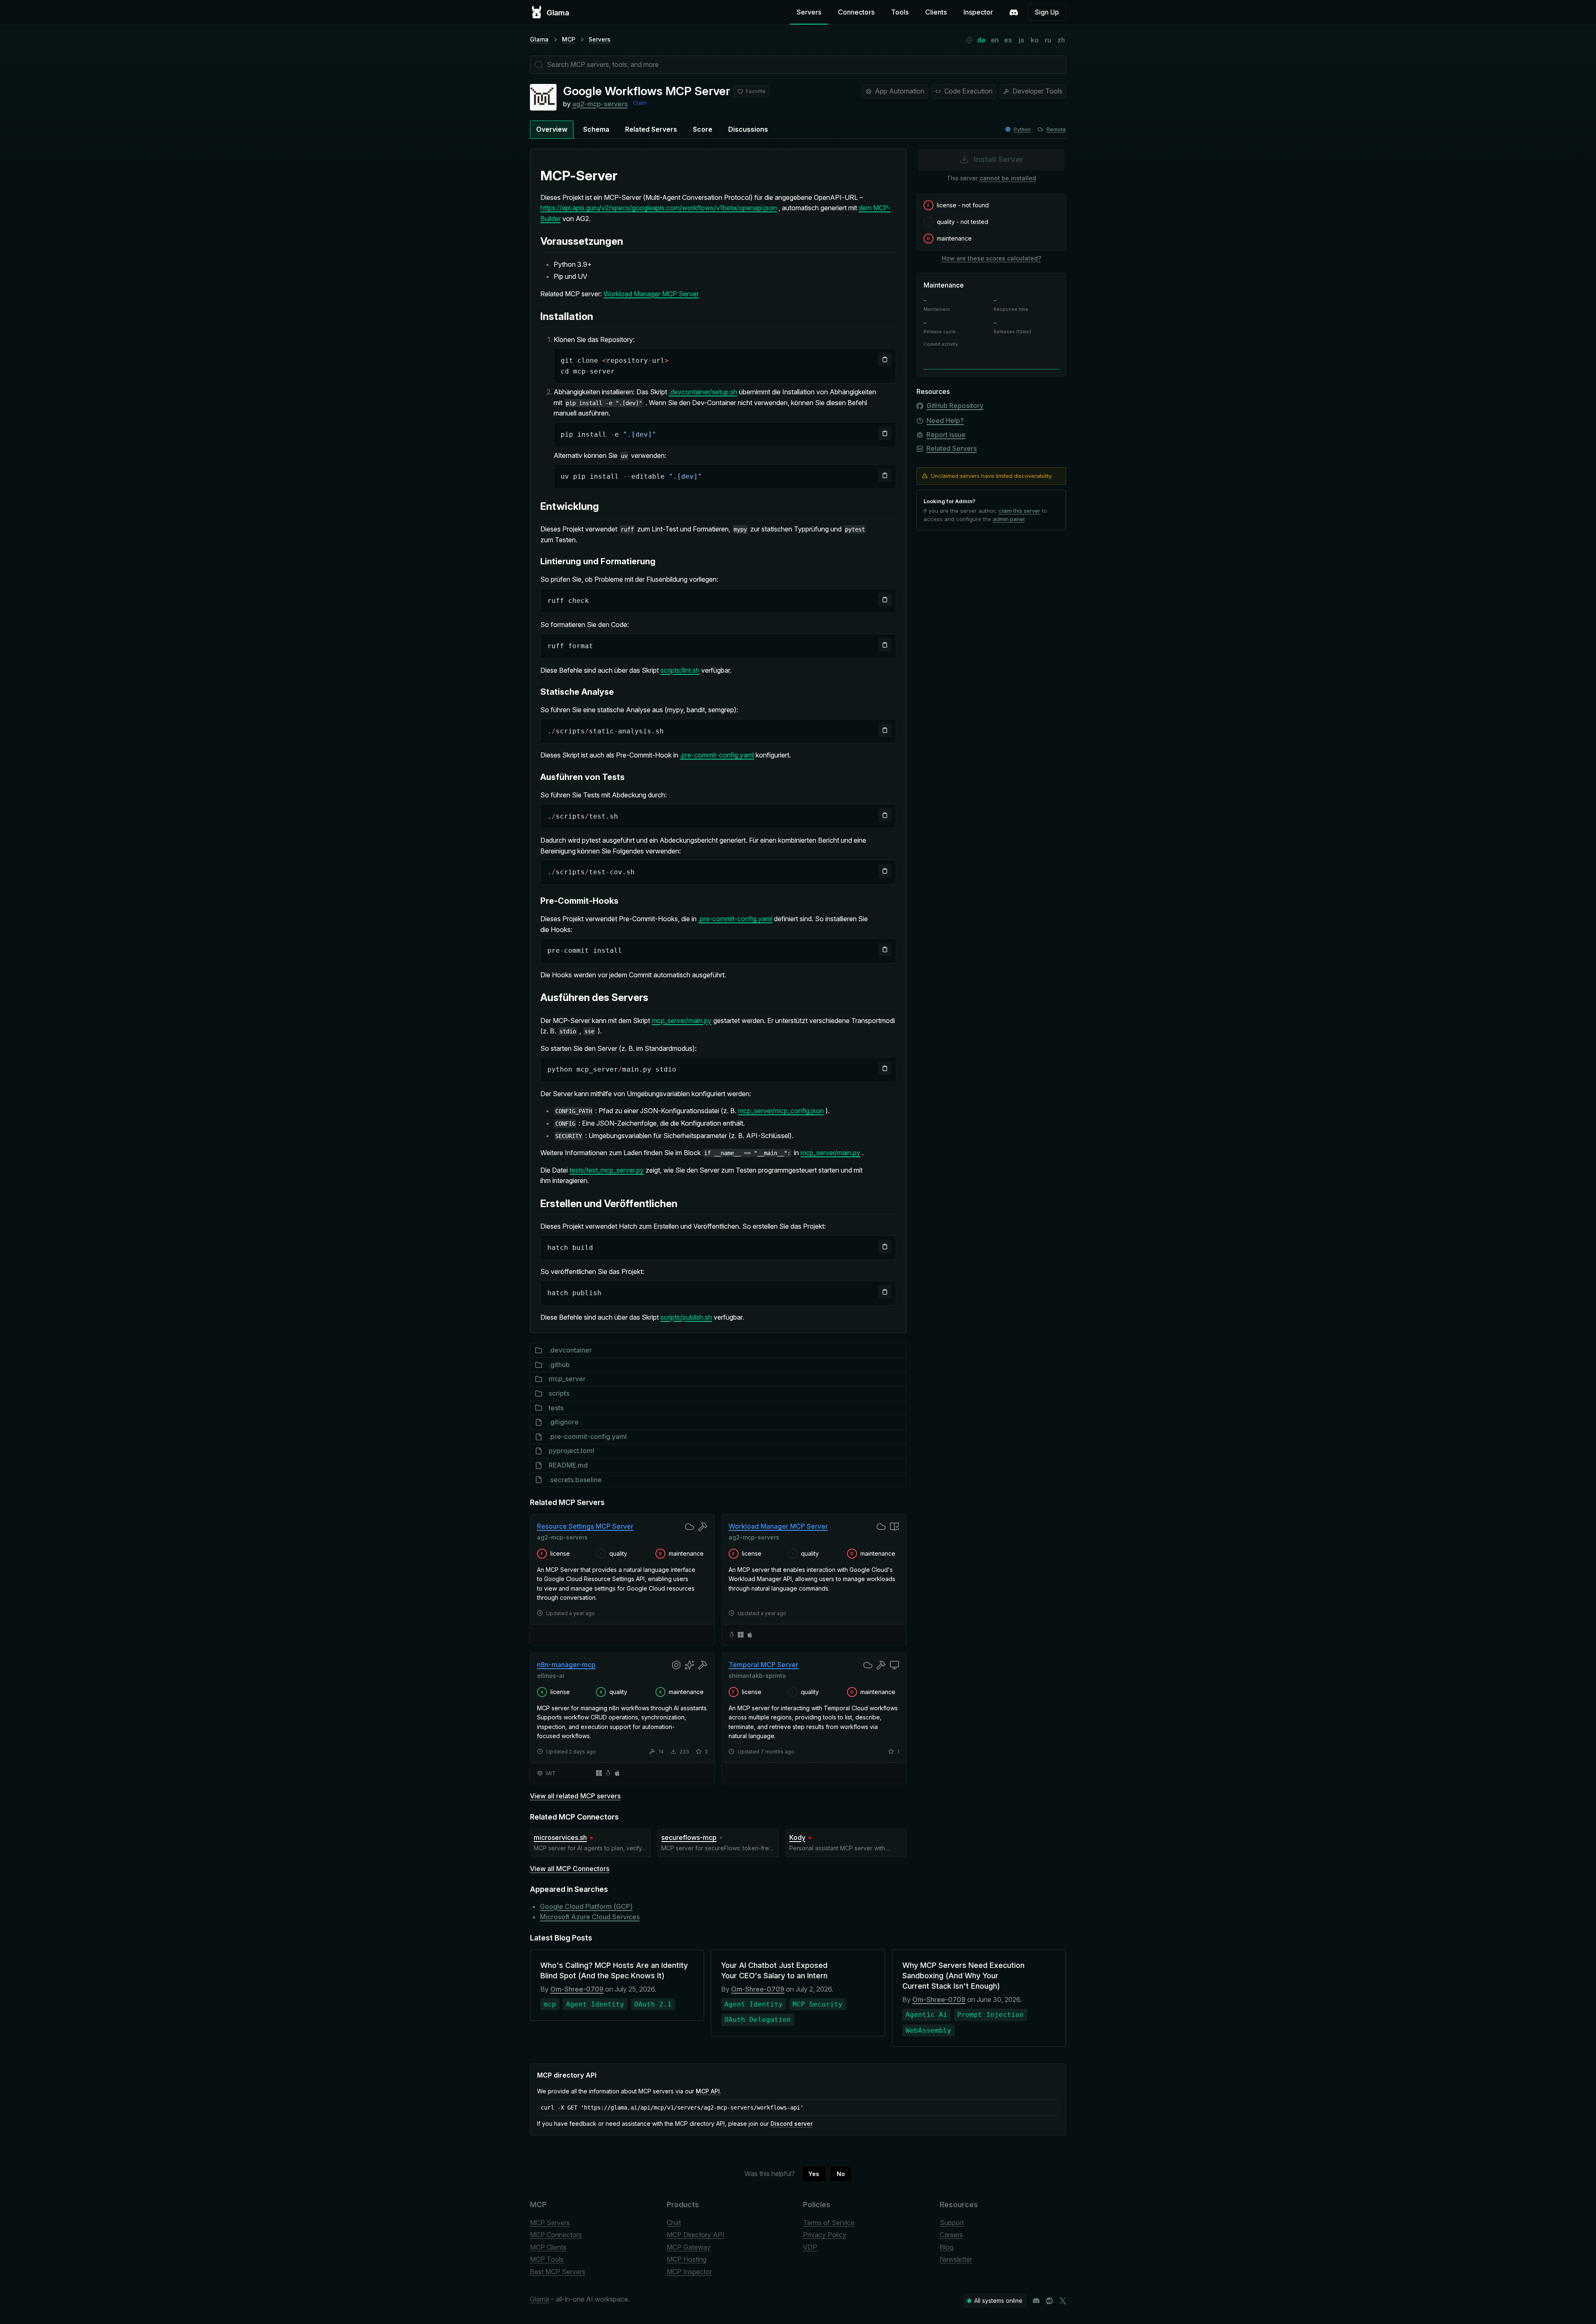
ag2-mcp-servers (600, 104)
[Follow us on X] (1063, 2301)
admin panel (1009, 519)
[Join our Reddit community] (1049, 2301)
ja (1021, 40)
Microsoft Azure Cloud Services (590, 1917)
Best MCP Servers (558, 2272)
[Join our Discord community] (1036, 2301)
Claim (640, 103)
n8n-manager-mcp (566, 1665)
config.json (807, 1111)
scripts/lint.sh (680, 670)
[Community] (1014, 12)
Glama (539, 39)
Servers (809, 12)
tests (556, 1408)
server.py (630, 1170)
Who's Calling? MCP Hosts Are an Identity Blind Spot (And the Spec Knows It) (614, 1970)
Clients (936, 12)
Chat (674, 2223)
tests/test (584, 1170)
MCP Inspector (689, 2272)
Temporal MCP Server (764, 1665)
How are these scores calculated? (991, 258)
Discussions (748, 129)
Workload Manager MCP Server (651, 294)
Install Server (999, 159)
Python (1022, 129)
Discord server (792, 2124)
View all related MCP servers (575, 1796)
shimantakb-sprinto (757, 1676)
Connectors (856, 12)
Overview (552, 129)
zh (1061, 40)
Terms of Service (829, 2223)
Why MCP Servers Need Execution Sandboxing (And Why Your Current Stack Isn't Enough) (963, 1976)
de (981, 40)
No (841, 2174)
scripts (559, 1393)
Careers (951, 2235)
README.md (568, 1465)
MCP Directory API (696, 2235)
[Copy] (885, 359)
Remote (1056, 129)
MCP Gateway (689, 2247)
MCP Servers (550, 2223)
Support (952, 2223)
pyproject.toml (571, 1451)
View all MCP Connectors (570, 1869)
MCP (569, 39)
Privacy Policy (825, 2235)
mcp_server (567, 1379)
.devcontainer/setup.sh (703, 392)
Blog (947, 2247)
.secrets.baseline (575, 1480)
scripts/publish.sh (686, 1317)
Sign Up (1047, 12)
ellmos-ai (551, 1676)
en (995, 40)
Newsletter (956, 2259)
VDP (810, 2247)
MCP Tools (547, 2259)
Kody (797, 1837)
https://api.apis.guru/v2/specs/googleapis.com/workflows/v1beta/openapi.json (659, 208)
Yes (814, 2174)
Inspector (978, 12)
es (1008, 40)
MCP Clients (548, 2247)
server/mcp (771, 1111)
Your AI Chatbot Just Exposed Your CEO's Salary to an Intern (774, 1970)
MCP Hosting (687, 2259)
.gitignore (564, 1422)
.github (559, 1365)
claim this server (1019, 511)
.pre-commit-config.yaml (717, 755)
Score (703, 129)
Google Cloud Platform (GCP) (586, 1906)
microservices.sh (560, 1837)
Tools (900, 12)
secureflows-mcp (689, 1837)
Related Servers (651, 129)
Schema (596, 129)
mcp (658, 1021)
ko (1035, 40)
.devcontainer (570, 1350)
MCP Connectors (556, 2235)
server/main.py (690, 1021)
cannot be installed (1008, 178)
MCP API (708, 2091)
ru (1048, 40)
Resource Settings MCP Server (585, 1526)
